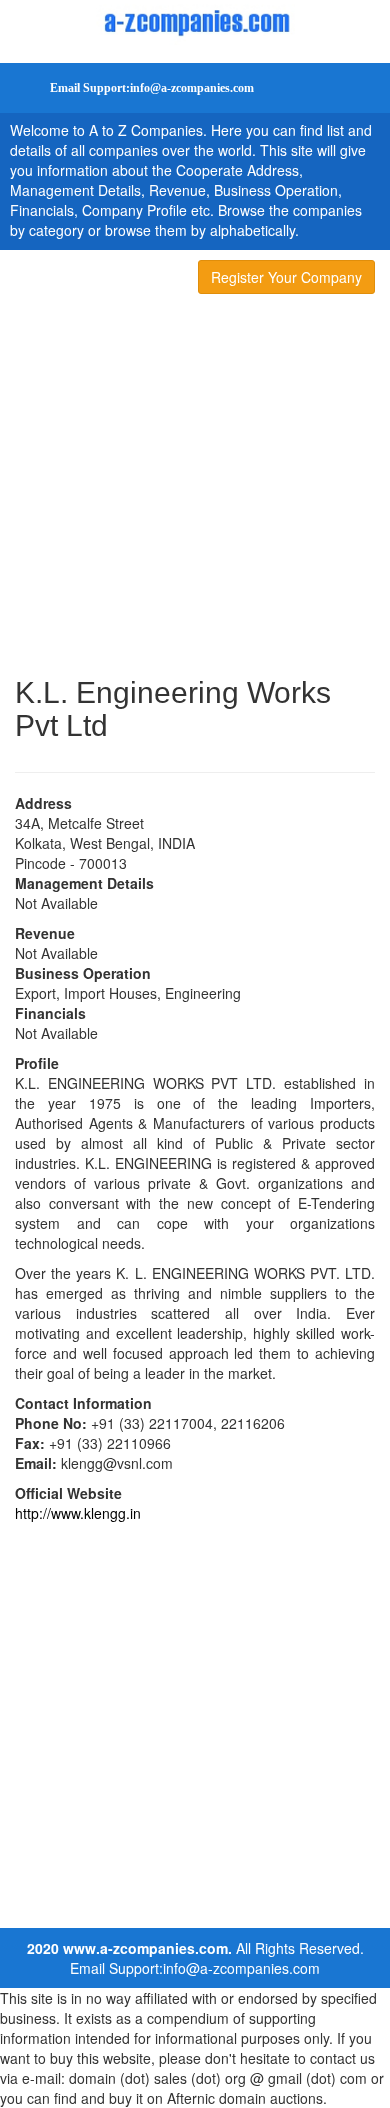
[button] (134, 88)
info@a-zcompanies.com (241, 1968)
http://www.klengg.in (78, 1513)
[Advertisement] (195, 489)
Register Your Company (286, 277)
